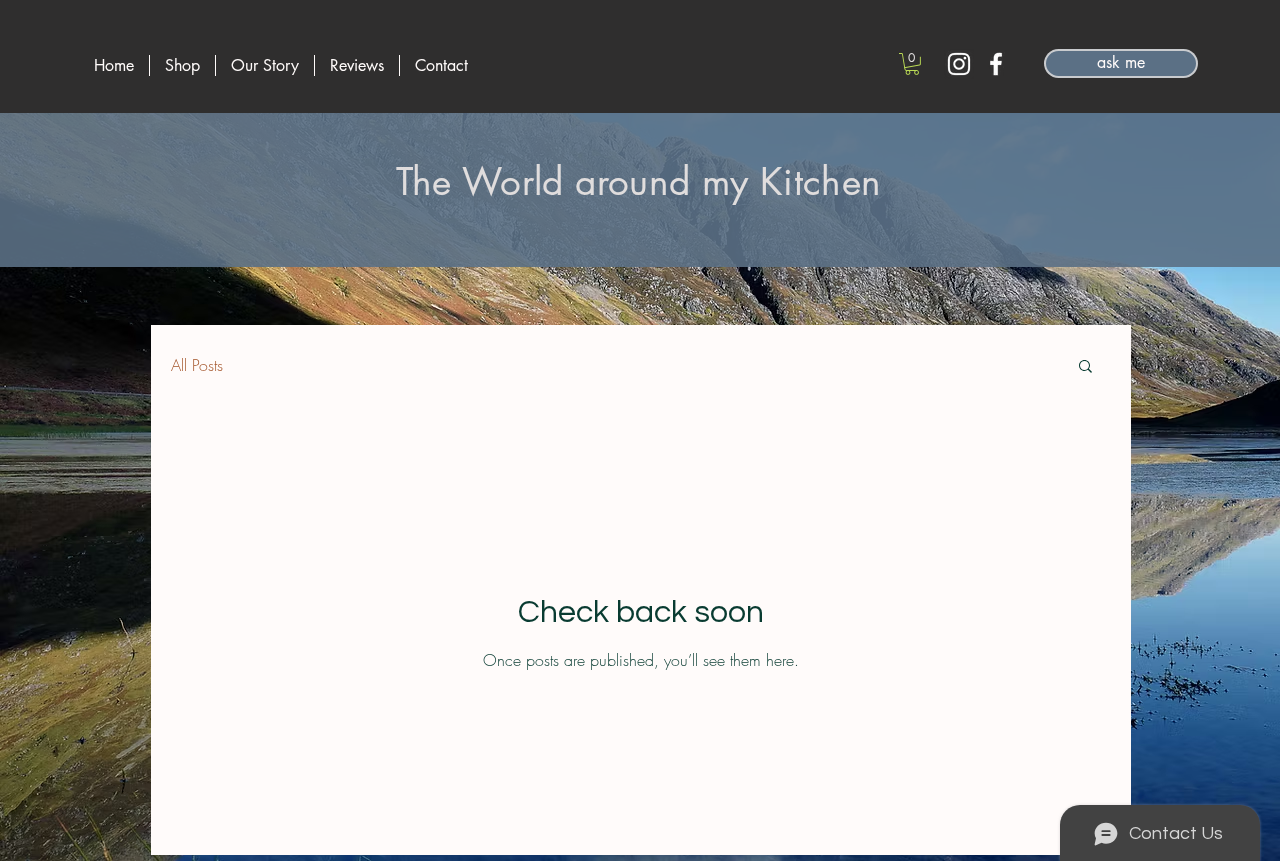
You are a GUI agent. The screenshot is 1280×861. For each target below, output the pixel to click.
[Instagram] (959, 64)
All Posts (197, 365)
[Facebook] (996, 64)
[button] (912, 64)
